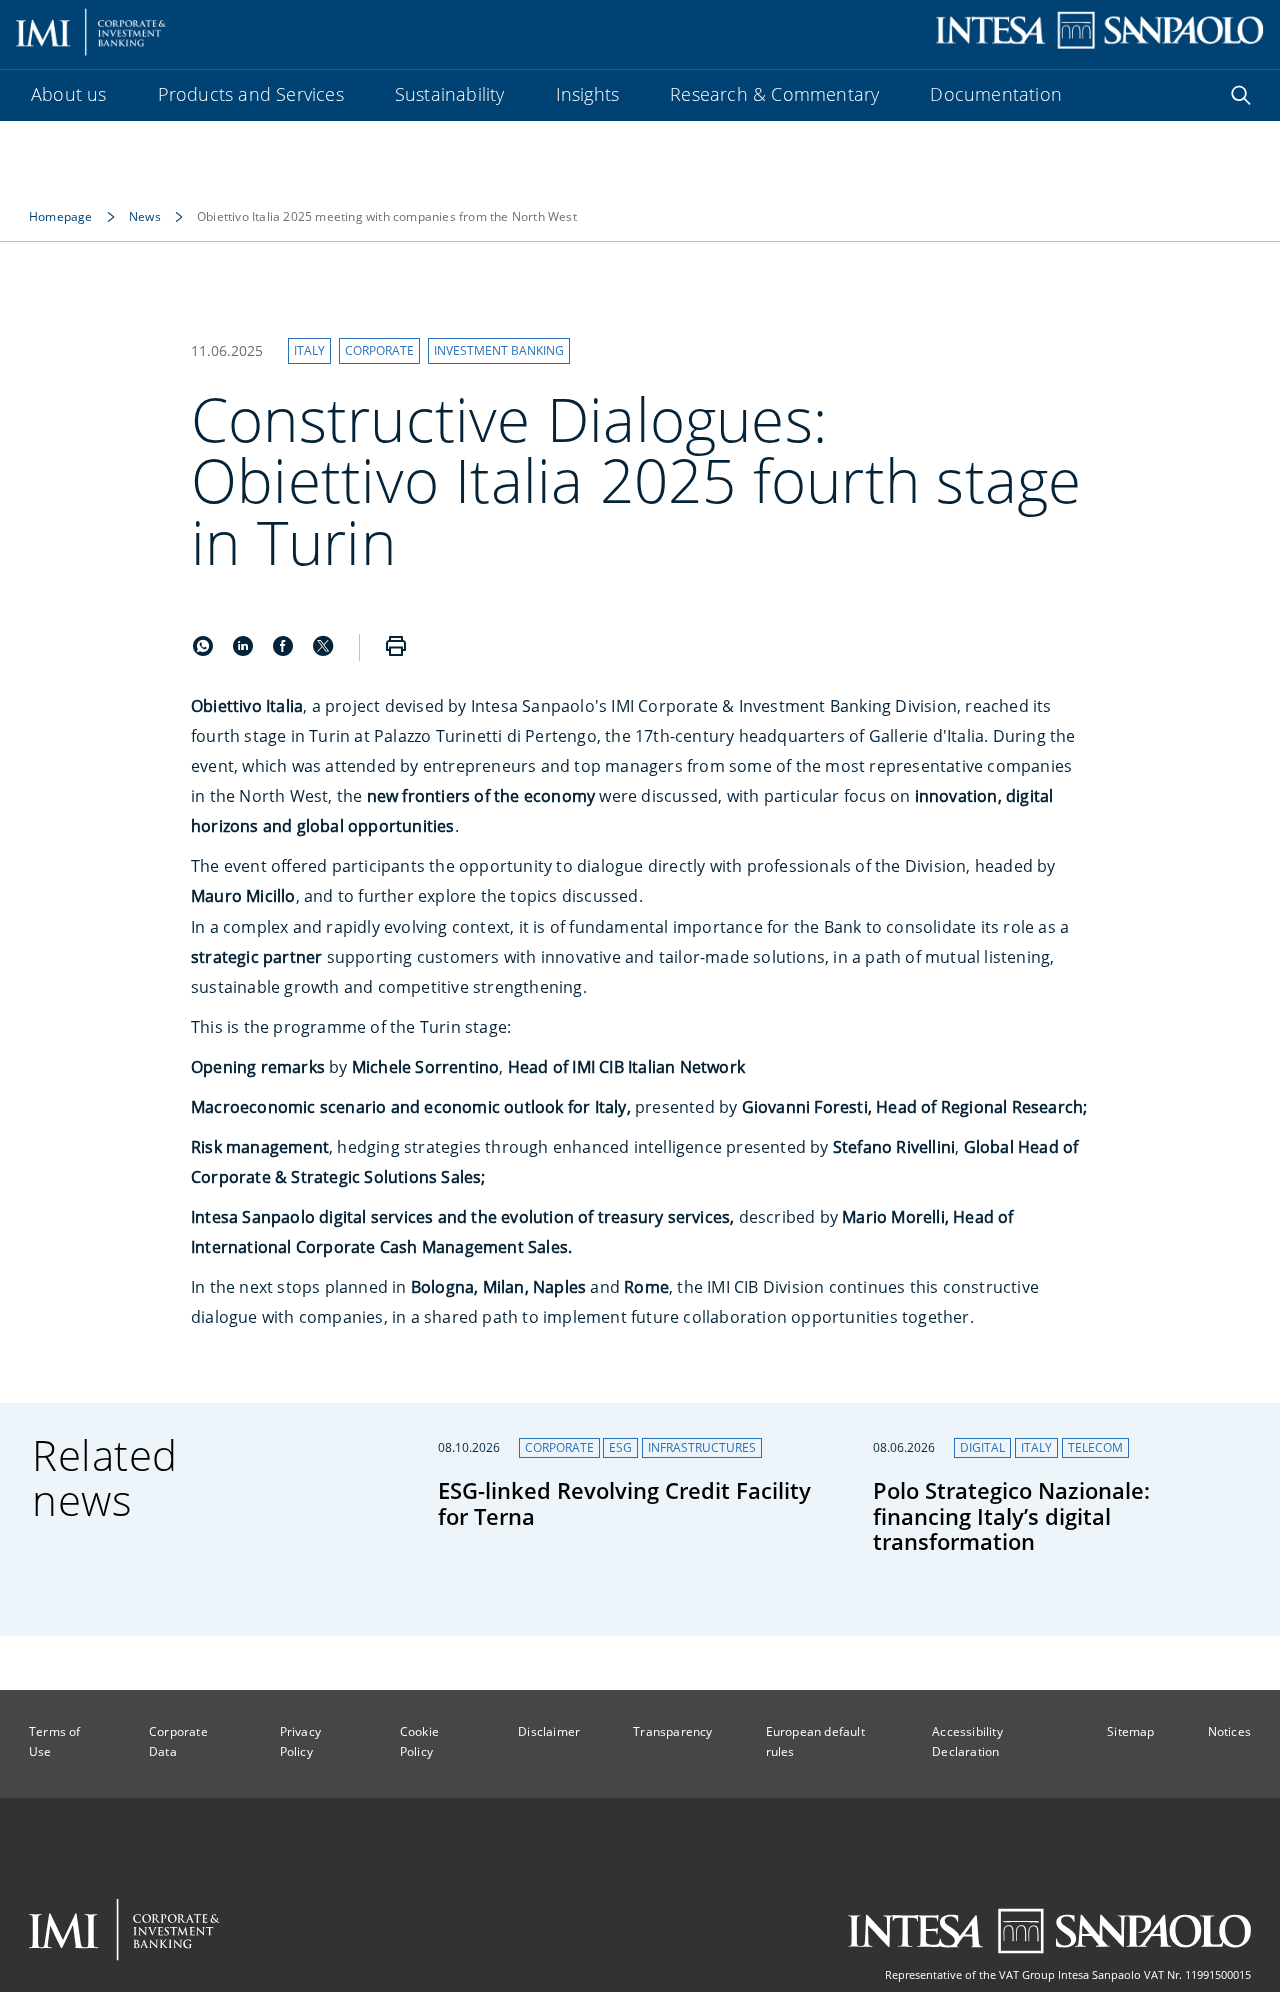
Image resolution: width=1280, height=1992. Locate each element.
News (145, 216)
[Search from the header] (1241, 95)
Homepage (61, 216)
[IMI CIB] (124, 1930)
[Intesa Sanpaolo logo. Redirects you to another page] (1099, 30)
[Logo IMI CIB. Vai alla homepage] (91, 30)
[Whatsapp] (205, 650)
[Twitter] (323, 650)
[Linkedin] (245, 650)
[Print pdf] (396, 647)
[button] (309, 351)
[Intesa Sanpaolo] (1049, 1931)
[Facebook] (285, 650)
